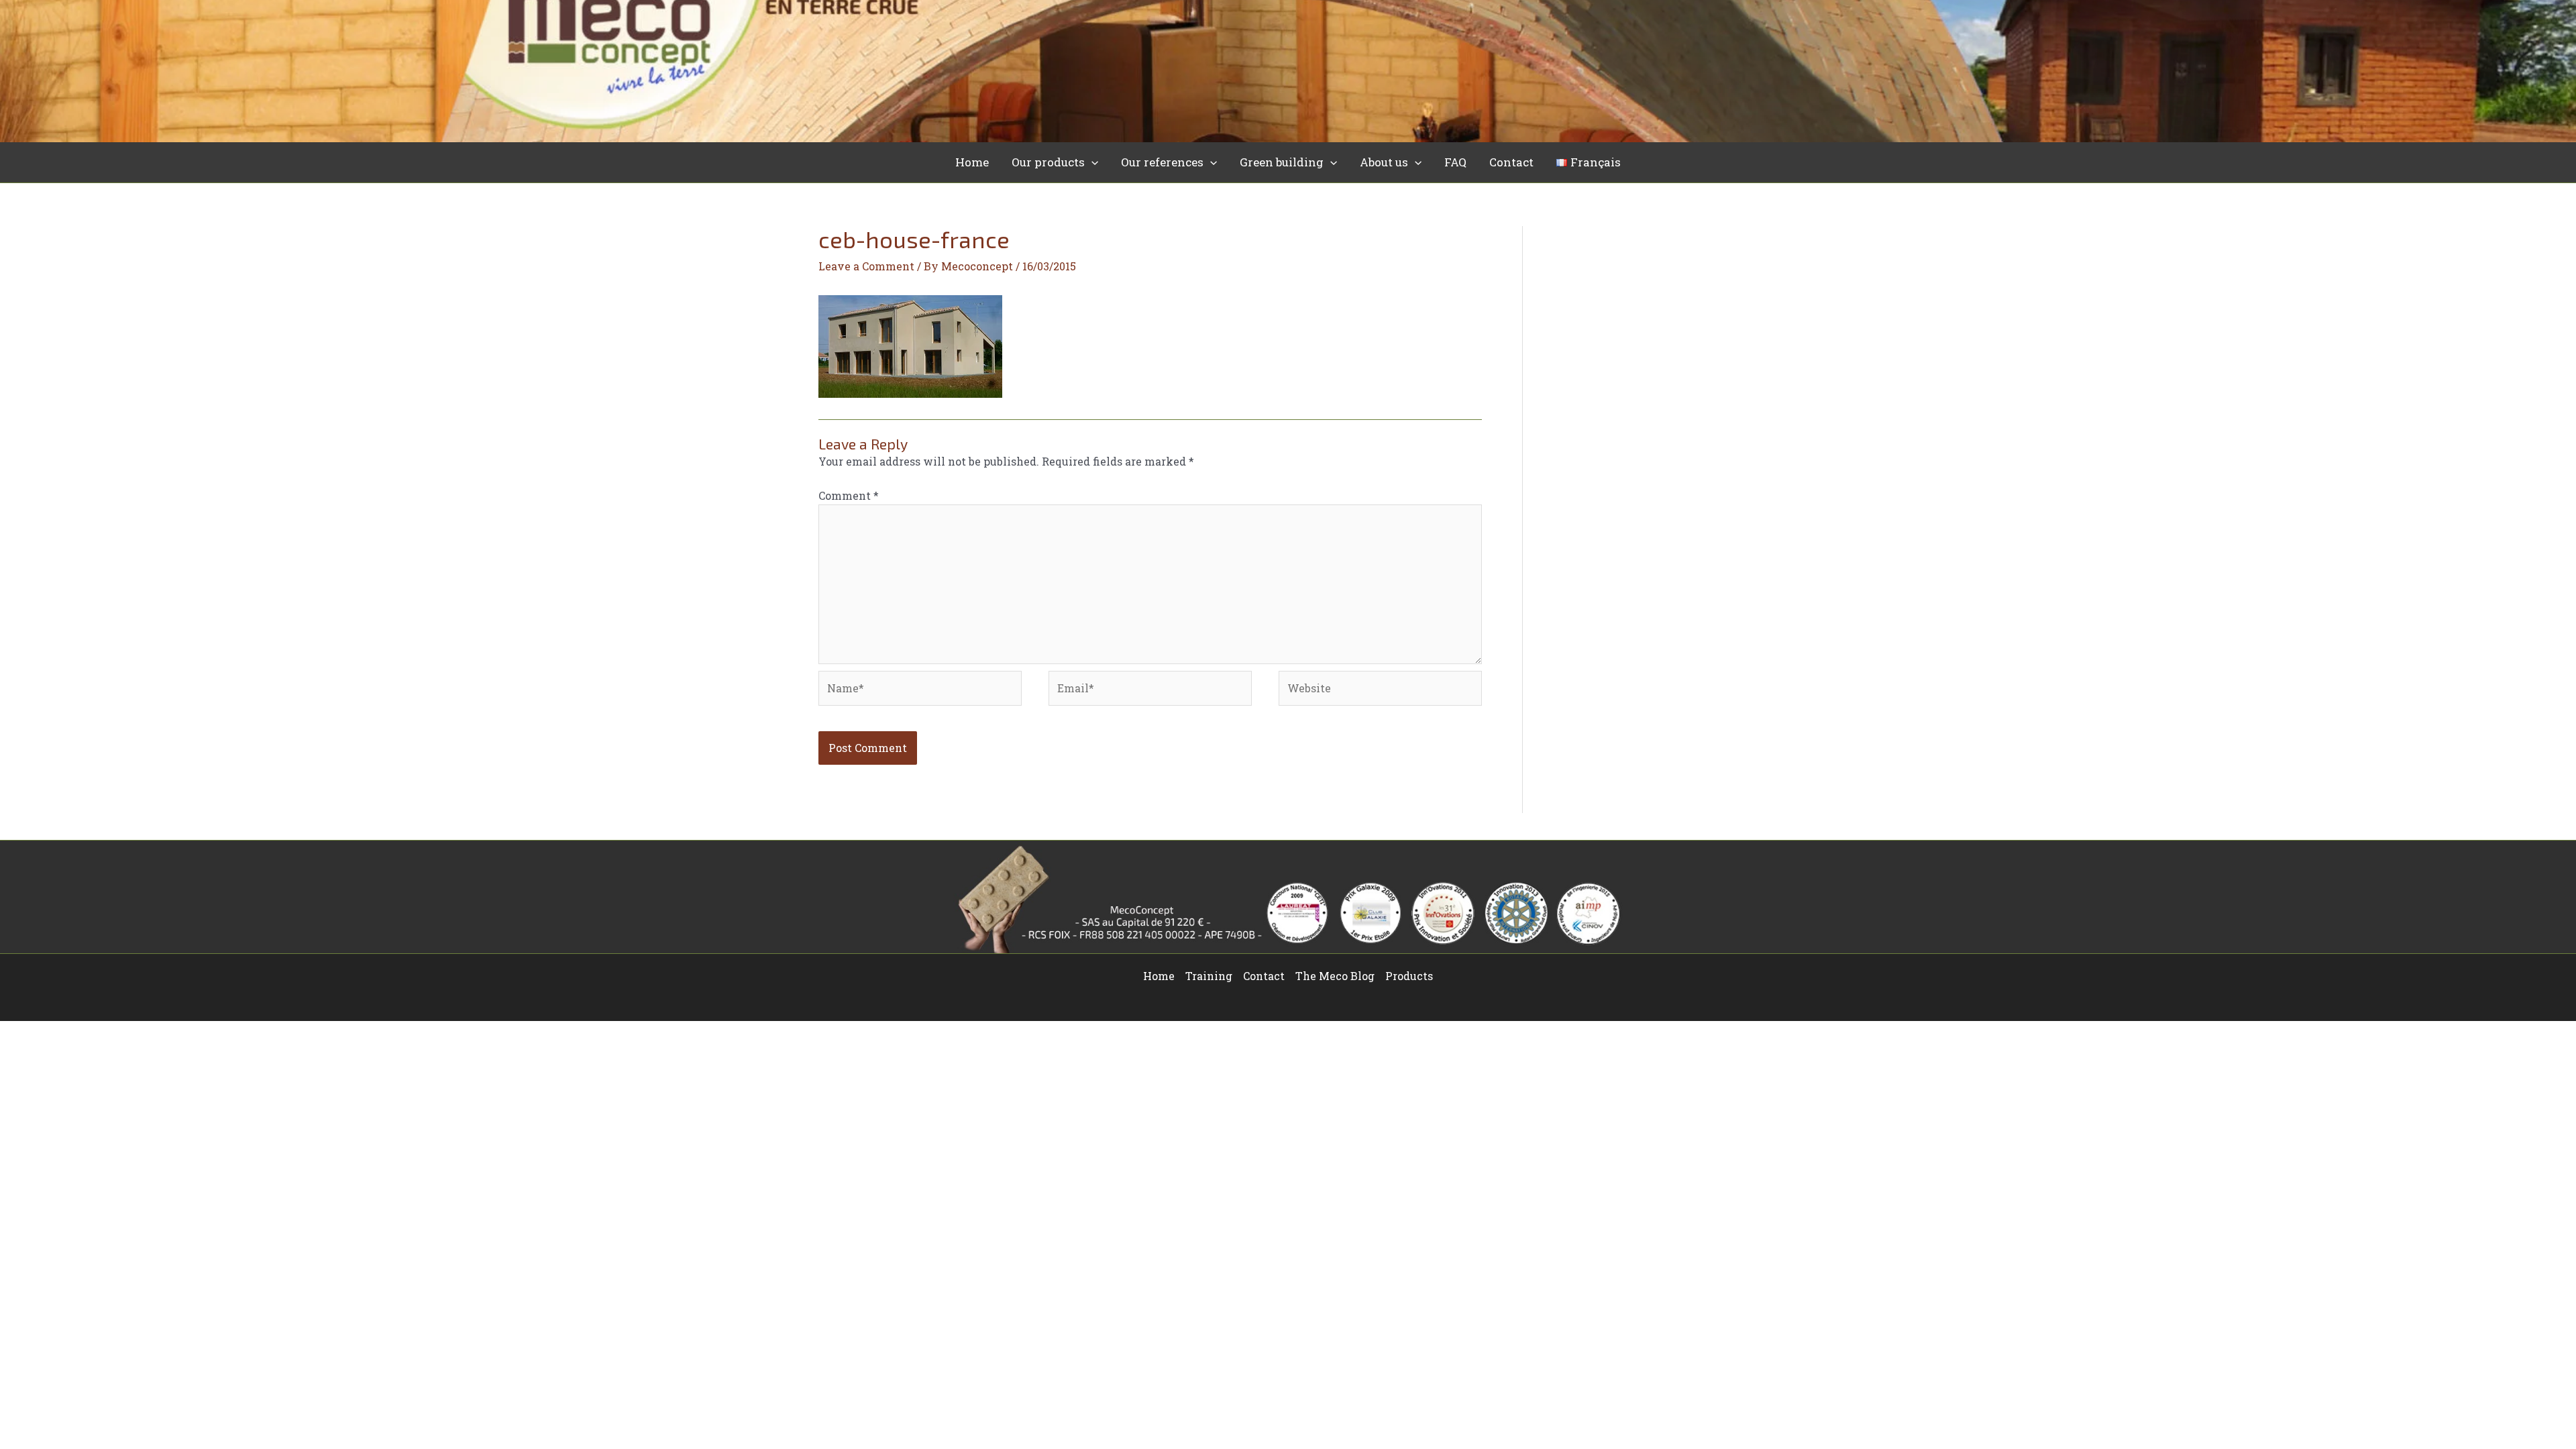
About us (1384, 162)
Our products (1048, 162)
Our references (1162, 162)
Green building (1282, 162)
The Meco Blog (1335, 976)
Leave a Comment (866, 266)
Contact (1511, 162)
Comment (849, 495)
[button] (1091, 162)
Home (972, 162)
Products (1409, 976)
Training (1209, 976)
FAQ (1455, 162)
